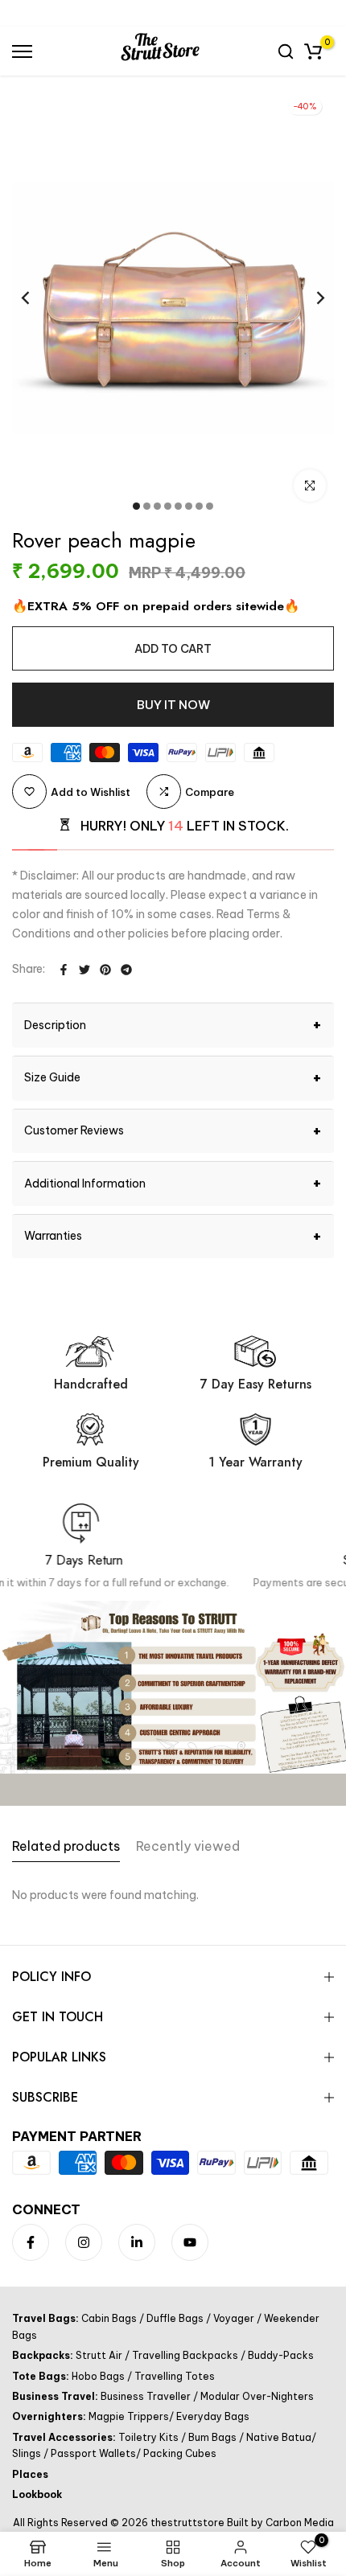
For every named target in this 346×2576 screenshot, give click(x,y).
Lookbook (37, 2494)
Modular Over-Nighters (256, 2396)
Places (30, 2474)
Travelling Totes (173, 2376)
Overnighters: (50, 2416)
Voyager (234, 2318)
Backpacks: (44, 2355)
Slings (28, 2453)
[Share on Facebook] (64, 970)
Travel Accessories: (65, 2437)
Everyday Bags (212, 2416)
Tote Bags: (42, 2376)
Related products (66, 1846)
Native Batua (278, 2437)
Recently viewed (188, 1846)
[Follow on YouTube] (190, 2242)
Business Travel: (56, 2396)
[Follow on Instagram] (84, 2242)
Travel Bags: (47, 2318)
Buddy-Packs (280, 2355)
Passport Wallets (92, 2453)
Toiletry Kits (150, 2437)
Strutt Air (100, 2355)
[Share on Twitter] (84, 970)
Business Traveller (147, 2396)
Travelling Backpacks (185, 2355)
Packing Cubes (179, 2453)
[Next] (310, 297)
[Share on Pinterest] (105, 970)
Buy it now (173, 705)
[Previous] (36, 297)
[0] (313, 51)
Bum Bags (212, 2437)
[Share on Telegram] (126, 970)
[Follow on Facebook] (31, 2242)
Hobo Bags (99, 2376)
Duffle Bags (175, 2318)
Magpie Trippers (129, 2416)
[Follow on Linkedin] (137, 2242)
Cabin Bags (110, 2318)
